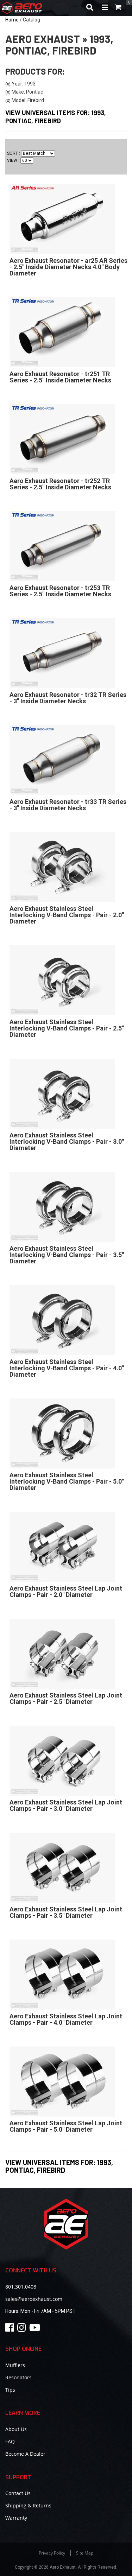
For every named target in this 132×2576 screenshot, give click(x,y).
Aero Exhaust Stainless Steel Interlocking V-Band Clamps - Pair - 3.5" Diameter (67, 1255)
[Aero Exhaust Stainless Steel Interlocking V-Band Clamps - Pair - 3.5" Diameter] (62, 1207)
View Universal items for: (59, 2166)
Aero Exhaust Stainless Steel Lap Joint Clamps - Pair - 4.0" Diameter (66, 2019)
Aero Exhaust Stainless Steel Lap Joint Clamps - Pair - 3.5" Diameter (66, 1912)
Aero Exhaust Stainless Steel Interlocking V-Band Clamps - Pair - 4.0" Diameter (67, 1368)
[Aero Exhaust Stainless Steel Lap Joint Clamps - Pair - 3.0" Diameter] (62, 1760)
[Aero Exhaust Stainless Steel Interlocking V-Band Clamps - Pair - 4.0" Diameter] (62, 1320)
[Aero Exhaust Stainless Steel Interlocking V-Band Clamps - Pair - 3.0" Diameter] (62, 1093)
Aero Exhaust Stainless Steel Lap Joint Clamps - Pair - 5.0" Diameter (66, 2126)
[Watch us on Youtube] (36, 2329)
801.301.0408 (21, 2287)
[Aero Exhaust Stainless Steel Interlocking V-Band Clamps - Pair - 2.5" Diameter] (62, 980)
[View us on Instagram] (23, 2329)
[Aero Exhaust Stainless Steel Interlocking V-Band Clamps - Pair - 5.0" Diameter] (62, 1433)
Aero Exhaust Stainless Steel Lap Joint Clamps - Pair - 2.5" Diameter (66, 1698)
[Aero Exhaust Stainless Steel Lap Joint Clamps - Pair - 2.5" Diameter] (62, 1654)
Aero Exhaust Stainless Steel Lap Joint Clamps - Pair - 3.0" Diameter (66, 1805)
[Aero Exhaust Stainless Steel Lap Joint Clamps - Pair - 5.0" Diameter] (62, 2081)
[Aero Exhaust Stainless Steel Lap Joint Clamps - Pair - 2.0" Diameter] (62, 1547)
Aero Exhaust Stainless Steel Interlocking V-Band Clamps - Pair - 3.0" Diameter (67, 1141)
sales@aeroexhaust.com (34, 2299)
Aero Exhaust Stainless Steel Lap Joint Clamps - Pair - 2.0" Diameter (66, 1591)
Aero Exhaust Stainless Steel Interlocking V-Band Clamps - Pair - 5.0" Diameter (67, 1481)
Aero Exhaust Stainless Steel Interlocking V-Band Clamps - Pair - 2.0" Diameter (67, 915)
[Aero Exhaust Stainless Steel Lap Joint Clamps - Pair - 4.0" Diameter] (62, 1974)
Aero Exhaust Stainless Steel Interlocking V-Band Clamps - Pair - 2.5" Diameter (67, 1028)
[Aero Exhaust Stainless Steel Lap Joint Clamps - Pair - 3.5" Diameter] (62, 1867)
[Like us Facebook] (11, 2329)
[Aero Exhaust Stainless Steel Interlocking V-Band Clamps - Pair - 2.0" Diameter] (62, 867)
